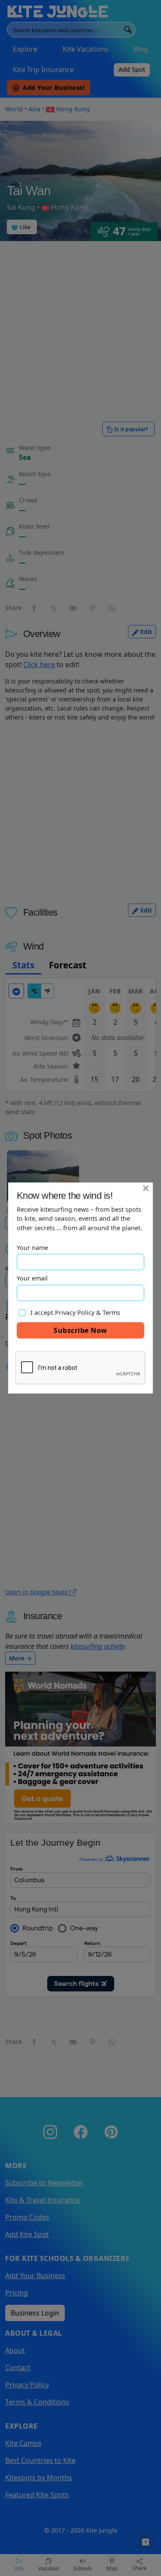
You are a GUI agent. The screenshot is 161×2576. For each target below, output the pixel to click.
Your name (32, 1248)
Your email (32, 1278)
